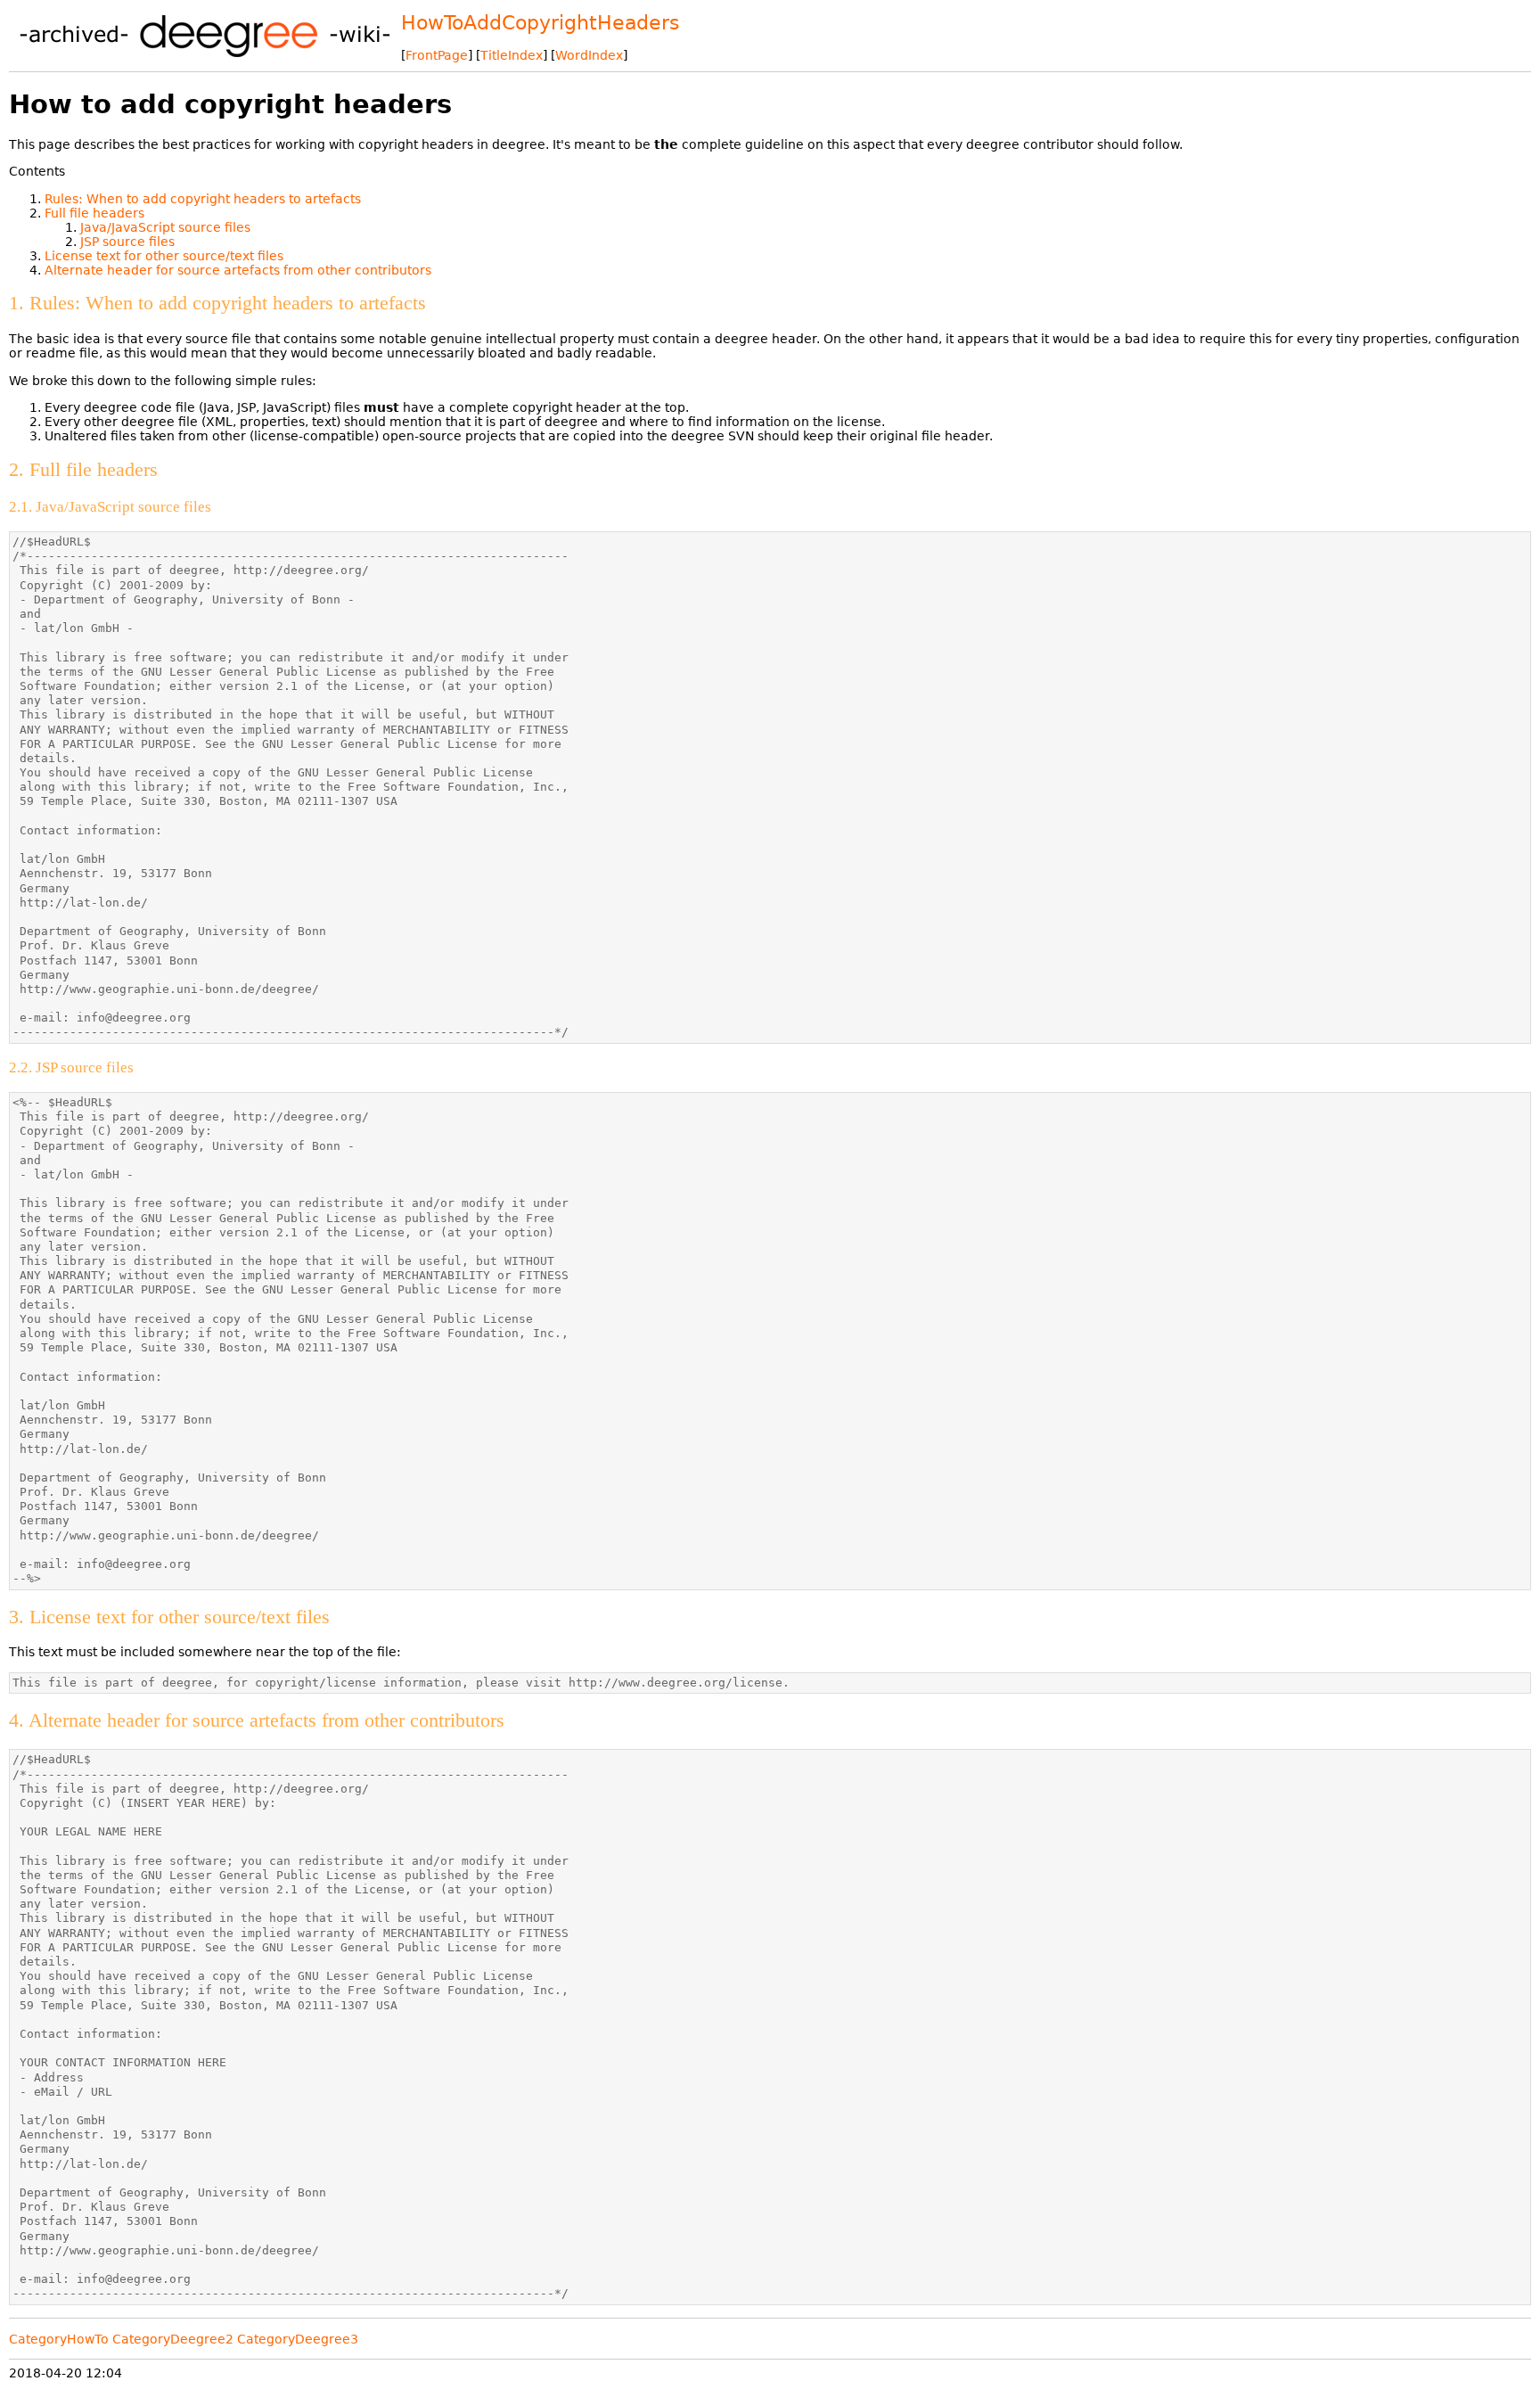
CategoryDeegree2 (173, 2339)
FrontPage (437, 55)
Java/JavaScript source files (165, 227)
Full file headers (94, 213)
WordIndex (589, 55)
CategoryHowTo (59, 2339)
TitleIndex (512, 55)
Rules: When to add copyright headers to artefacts (203, 199)
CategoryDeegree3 (298, 2339)
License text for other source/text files (164, 256)
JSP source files (127, 242)
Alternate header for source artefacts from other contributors (238, 270)
